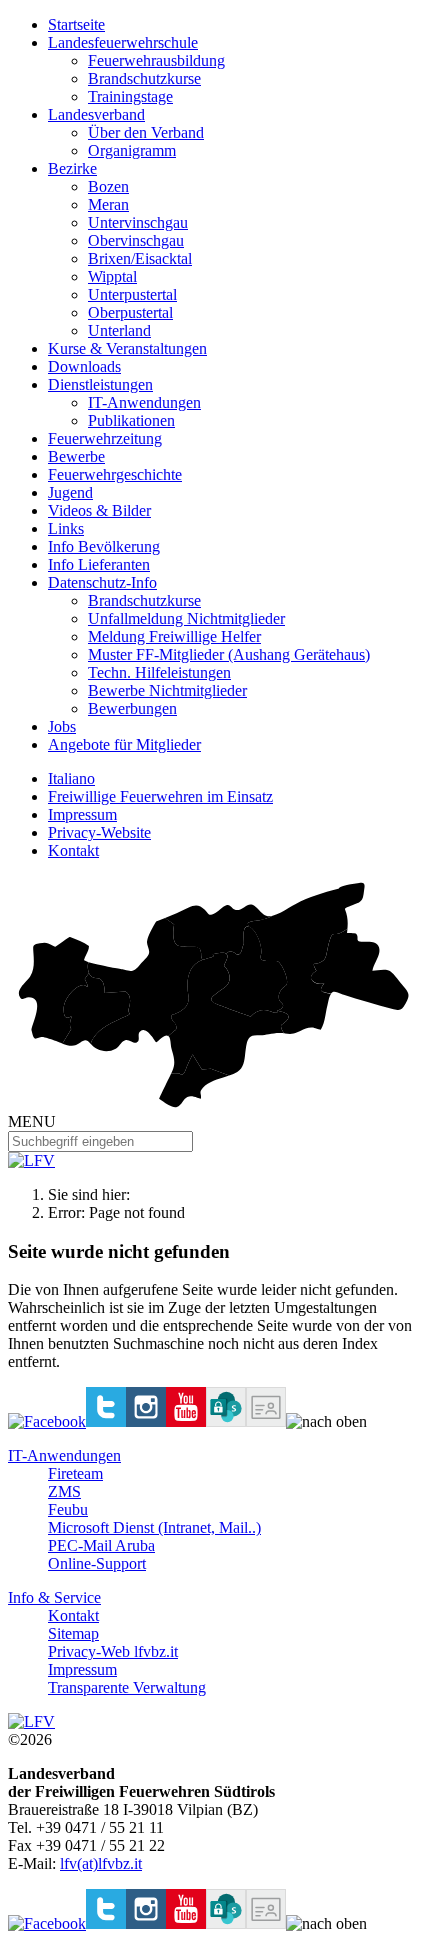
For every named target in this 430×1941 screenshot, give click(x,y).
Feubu (68, 1509)
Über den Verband (146, 132)
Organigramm (132, 150)
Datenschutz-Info (102, 582)
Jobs (62, 726)
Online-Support (97, 1563)
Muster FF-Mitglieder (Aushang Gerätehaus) (229, 654)
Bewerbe (76, 456)
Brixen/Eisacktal (140, 258)
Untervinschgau (138, 222)
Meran (108, 204)
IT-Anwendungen (144, 402)
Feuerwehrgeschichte (115, 474)
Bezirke (72, 168)
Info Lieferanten (99, 564)
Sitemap (73, 1633)
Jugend (70, 492)
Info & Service (54, 1597)
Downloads (84, 366)
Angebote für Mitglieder (124, 744)
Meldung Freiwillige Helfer (174, 636)
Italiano (71, 778)
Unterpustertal (132, 294)
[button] (326, 1422)
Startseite (76, 24)
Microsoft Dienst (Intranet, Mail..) (154, 1527)
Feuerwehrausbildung (156, 60)
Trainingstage (130, 96)
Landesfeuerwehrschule (123, 42)
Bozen (108, 186)
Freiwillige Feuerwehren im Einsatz (160, 796)
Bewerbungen (132, 708)
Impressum (82, 814)
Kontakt (73, 850)
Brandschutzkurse (144, 78)
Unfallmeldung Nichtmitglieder (186, 618)
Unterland (119, 330)
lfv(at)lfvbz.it (101, 1863)
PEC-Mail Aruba (101, 1545)
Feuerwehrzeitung (105, 438)
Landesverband (96, 114)
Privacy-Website (99, 832)
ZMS (64, 1491)
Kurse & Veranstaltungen (127, 348)
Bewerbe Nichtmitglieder (167, 690)
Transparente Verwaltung (127, 1687)
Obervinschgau (136, 240)
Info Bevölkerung (104, 546)
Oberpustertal (130, 312)
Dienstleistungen (100, 384)
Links (66, 528)
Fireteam (75, 1473)
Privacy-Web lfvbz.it (113, 1651)
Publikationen (131, 420)
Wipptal (112, 276)
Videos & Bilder (99, 510)
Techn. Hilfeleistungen (159, 672)
